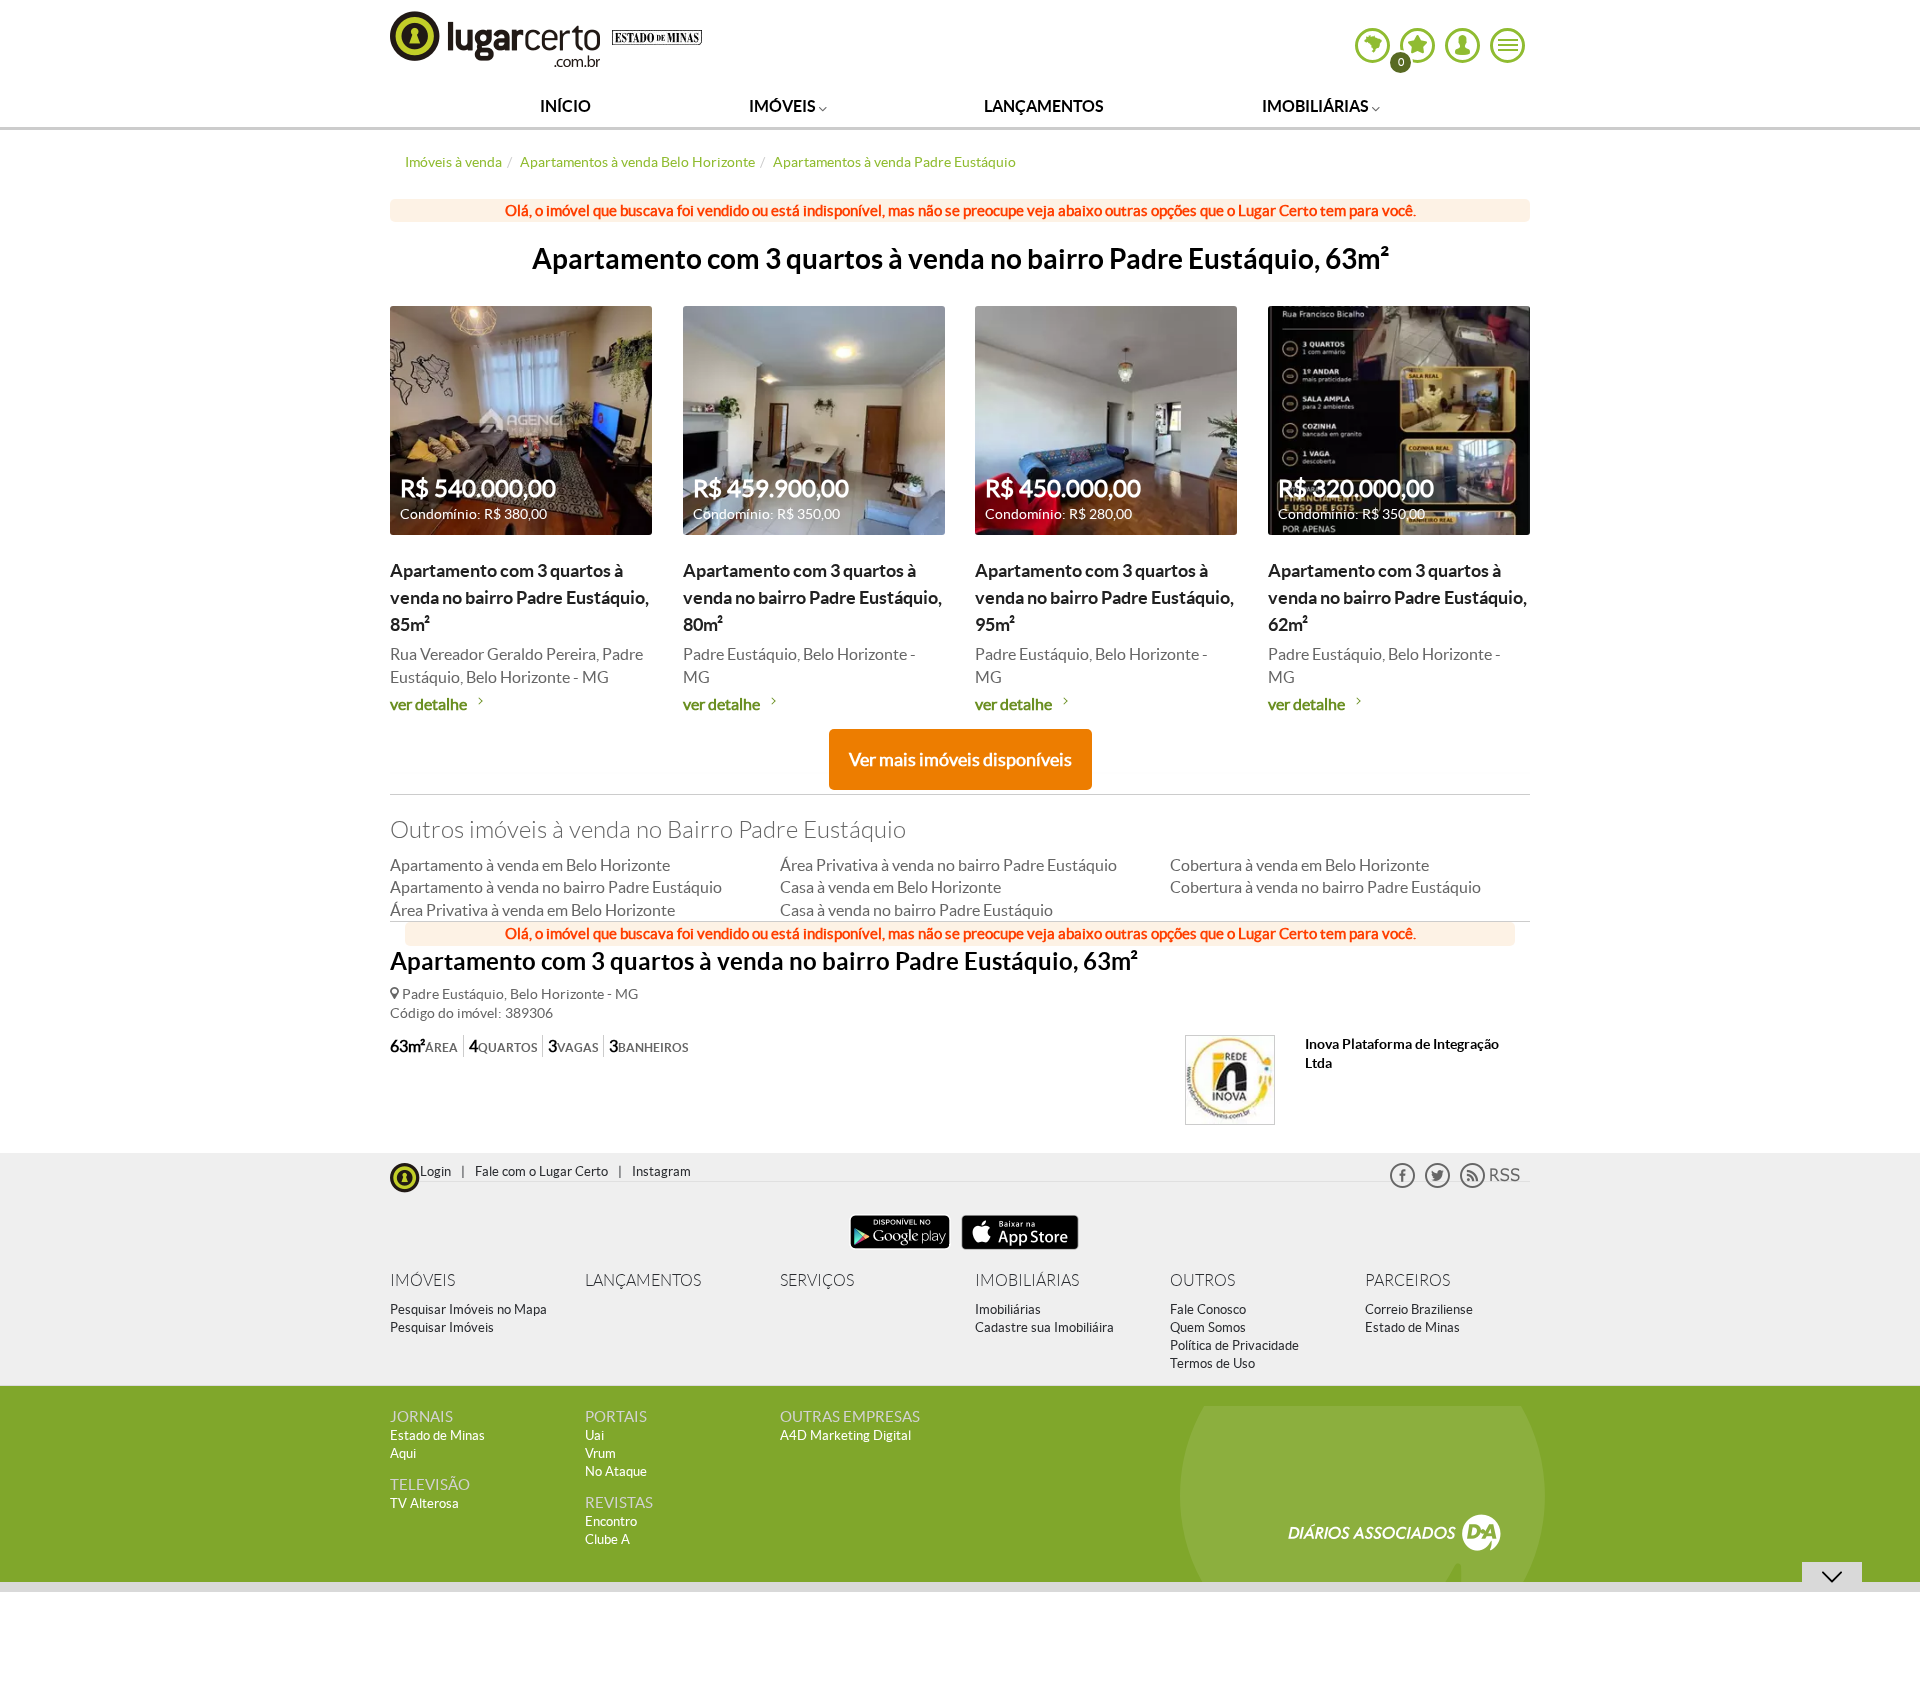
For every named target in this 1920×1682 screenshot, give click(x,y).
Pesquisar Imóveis (442, 1327)
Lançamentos (1044, 106)
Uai (594, 1435)
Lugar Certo (496, 38)
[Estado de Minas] (657, 36)
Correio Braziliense (1419, 1309)
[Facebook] (1402, 1183)
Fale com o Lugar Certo (541, 1171)
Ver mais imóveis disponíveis (960, 759)
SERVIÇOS (817, 1280)
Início (565, 106)
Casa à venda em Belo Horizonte (890, 887)
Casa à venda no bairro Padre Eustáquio (916, 910)
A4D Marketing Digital (845, 1435)
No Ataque (616, 1471)
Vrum (600, 1453)
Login (435, 1171)
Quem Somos (1208, 1327)
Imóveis (784, 106)
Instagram (661, 1171)
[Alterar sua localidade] (1372, 45)
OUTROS (1202, 1280)
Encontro (611, 1521)
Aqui (403, 1453)
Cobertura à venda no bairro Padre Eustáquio (1325, 887)
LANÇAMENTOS (643, 1280)
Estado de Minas (1412, 1327)
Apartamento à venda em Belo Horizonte (530, 865)
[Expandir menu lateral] (1507, 45)
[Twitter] (1437, 1183)
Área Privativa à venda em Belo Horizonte (532, 910)
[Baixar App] (900, 1251)
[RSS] (1490, 1183)
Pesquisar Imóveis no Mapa (468, 1309)
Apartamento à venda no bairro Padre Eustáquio (556, 887)
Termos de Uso (1212, 1363)
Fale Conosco (1208, 1309)
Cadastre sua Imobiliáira (1044, 1327)
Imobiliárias (1317, 106)
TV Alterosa (424, 1503)
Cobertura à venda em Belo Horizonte (1299, 865)
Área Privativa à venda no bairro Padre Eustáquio (948, 865)
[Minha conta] (1462, 45)
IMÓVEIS (422, 1280)
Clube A (607, 1539)
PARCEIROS (1407, 1280)
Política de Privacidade (1234, 1345)
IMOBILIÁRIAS (1027, 1280)
